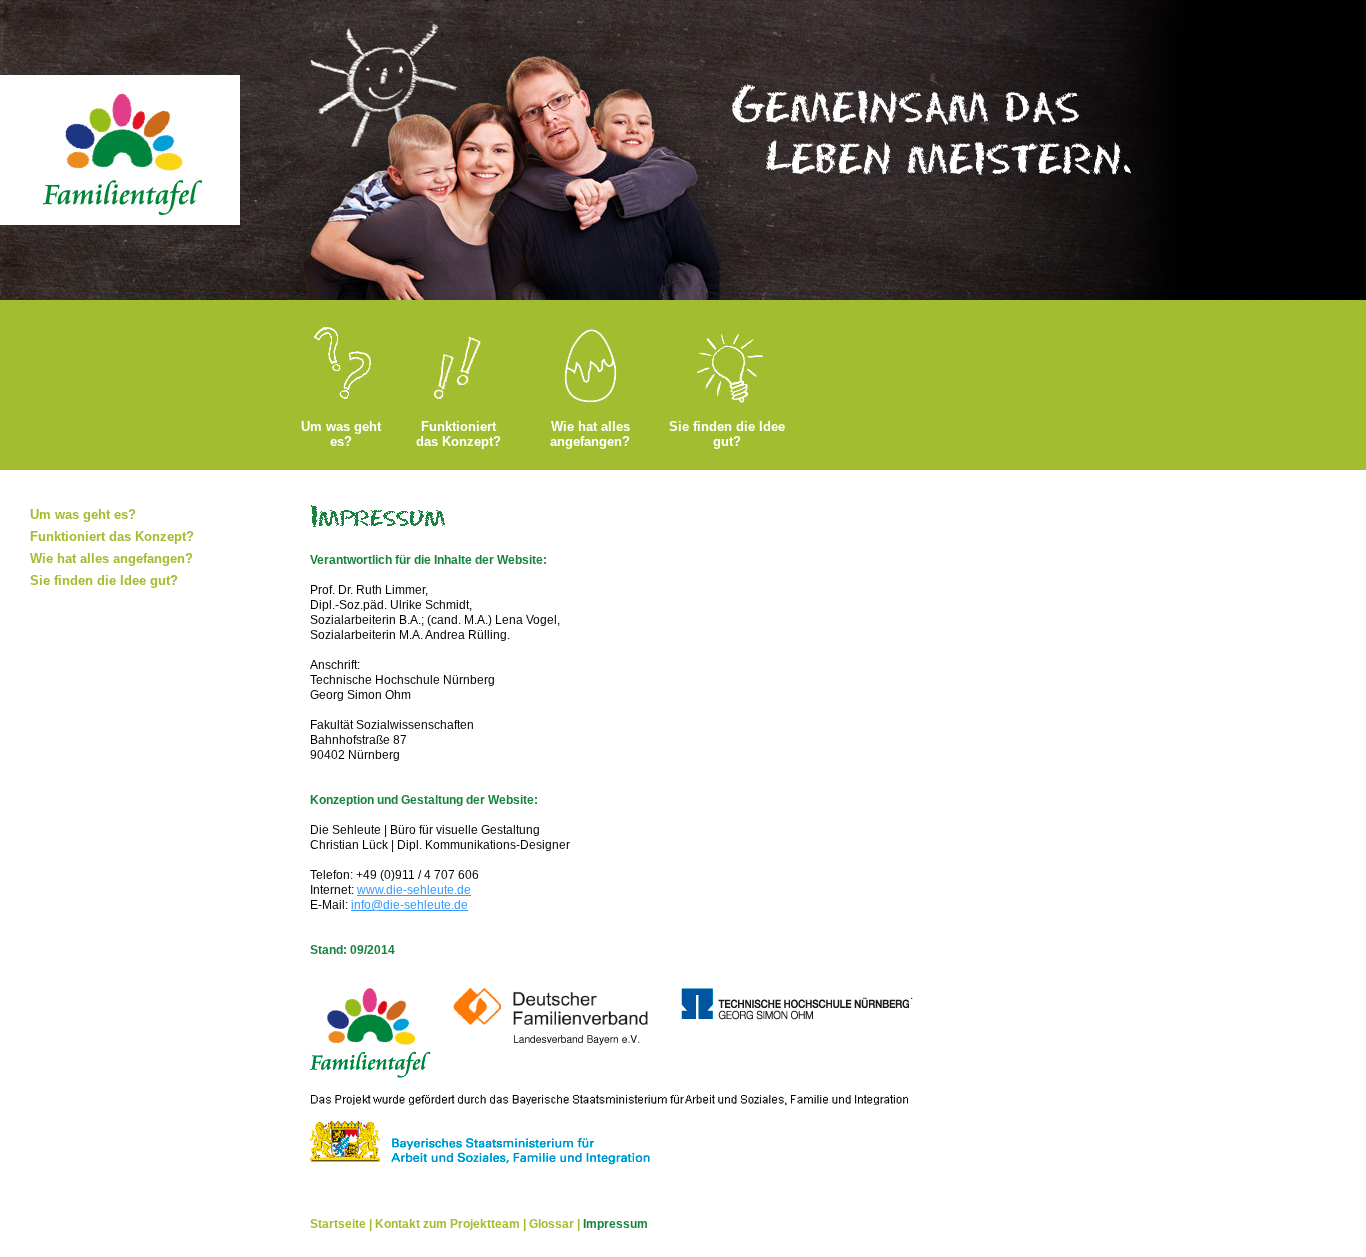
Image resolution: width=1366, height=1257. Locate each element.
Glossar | (556, 1224)
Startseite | (342, 1224)
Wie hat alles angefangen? (590, 434)
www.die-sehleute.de (414, 890)
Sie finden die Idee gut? (727, 434)
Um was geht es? (341, 434)
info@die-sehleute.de (409, 905)
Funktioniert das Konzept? (458, 434)
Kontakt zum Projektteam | (452, 1224)
